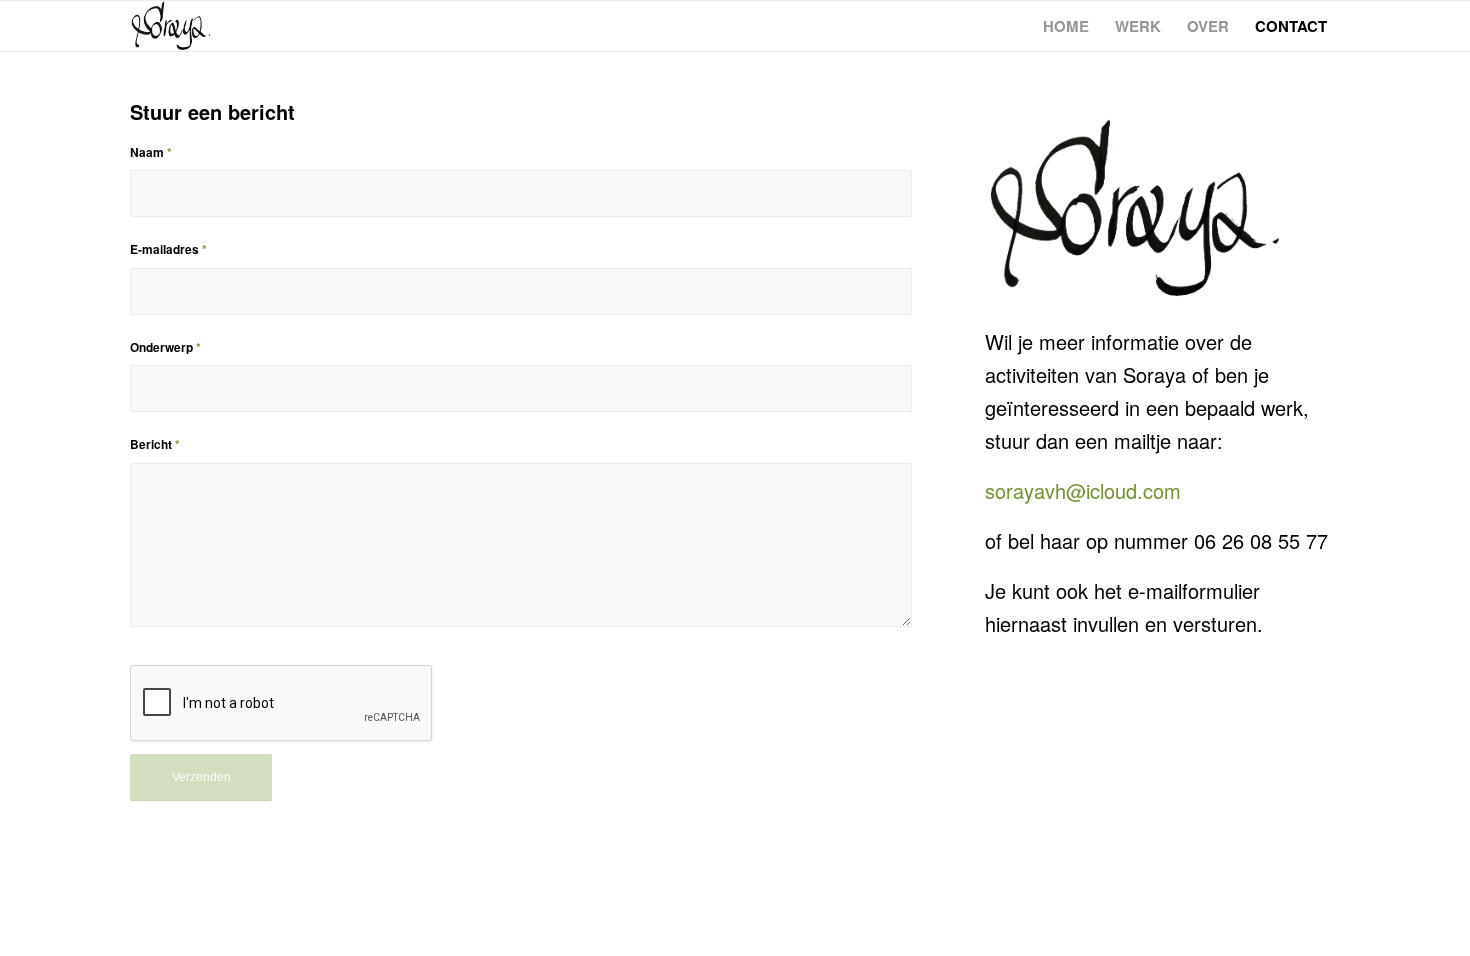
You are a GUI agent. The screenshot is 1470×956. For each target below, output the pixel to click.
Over (1208, 26)
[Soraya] (171, 26)
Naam (151, 152)
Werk (1138, 26)
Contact (1291, 26)
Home (1066, 26)
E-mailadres (168, 249)
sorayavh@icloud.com (1083, 490)
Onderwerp (165, 347)
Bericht (155, 444)
